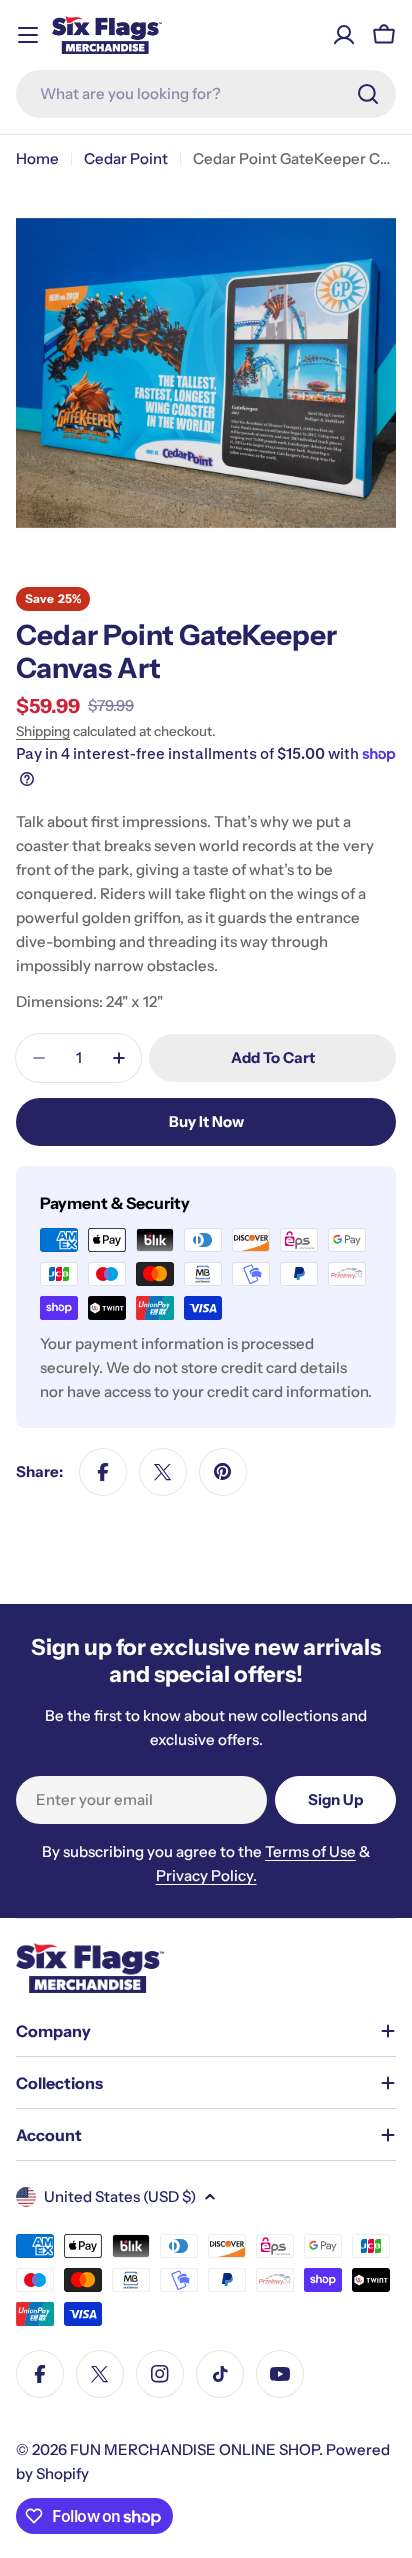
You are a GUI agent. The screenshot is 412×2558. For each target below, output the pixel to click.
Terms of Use (310, 1851)
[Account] (344, 35)
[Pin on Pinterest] (223, 1472)
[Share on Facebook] (103, 1472)
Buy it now (206, 1121)
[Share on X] (163, 1472)
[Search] (368, 94)
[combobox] (206, 94)
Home (37, 158)
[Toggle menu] (28, 35)
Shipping (43, 731)
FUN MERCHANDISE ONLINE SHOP (194, 2449)
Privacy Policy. (206, 1875)
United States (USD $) (120, 2196)
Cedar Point (126, 158)
